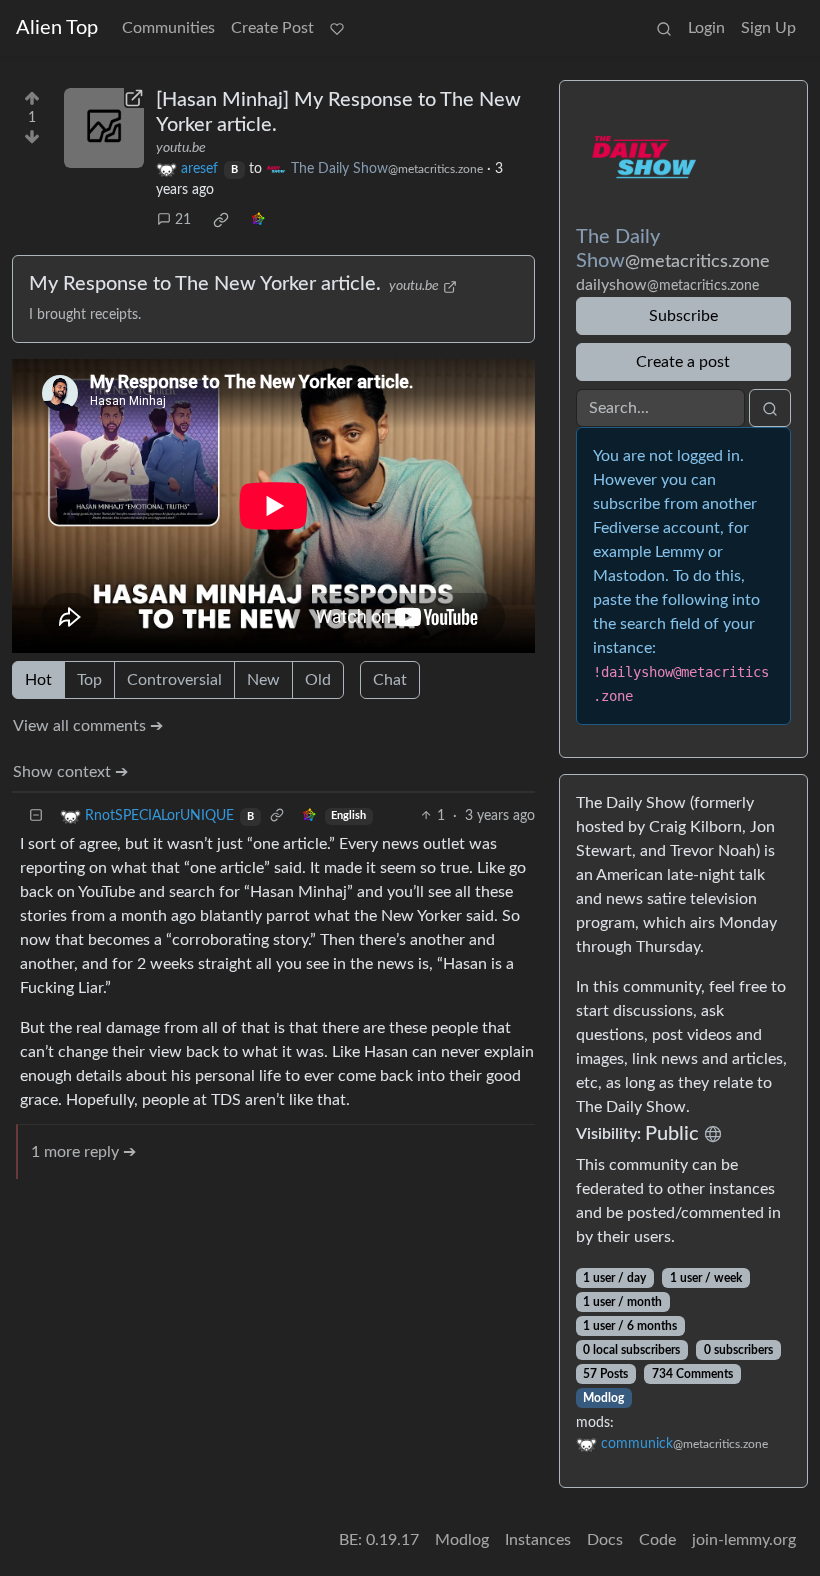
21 (183, 220)
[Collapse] (36, 816)
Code (657, 1540)
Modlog (603, 1398)
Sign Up (768, 28)
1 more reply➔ (83, 1152)
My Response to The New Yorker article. (205, 284)
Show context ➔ (70, 772)
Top (89, 680)
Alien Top (57, 28)
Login (706, 28)
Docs (605, 1540)
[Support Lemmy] (337, 28)
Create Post (272, 28)
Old (318, 680)
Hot (38, 680)
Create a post (683, 362)
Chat (390, 680)
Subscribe (683, 316)
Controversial (174, 680)
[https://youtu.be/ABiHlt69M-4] (104, 128)
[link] (221, 220)
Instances (538, 1540)
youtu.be (181, 148)
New (263, 680)
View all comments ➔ (88, 726)
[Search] (664, 28)
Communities (168, 28)
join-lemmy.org (744, 1540)
